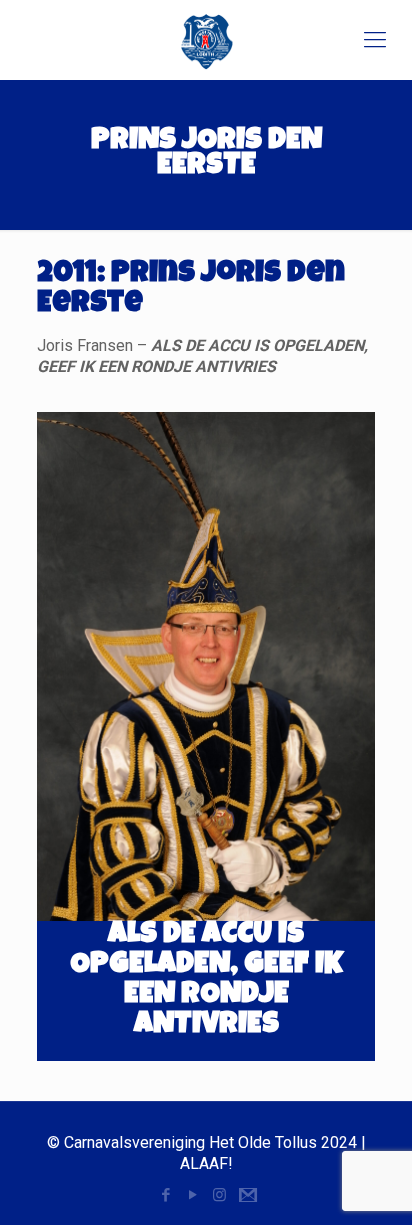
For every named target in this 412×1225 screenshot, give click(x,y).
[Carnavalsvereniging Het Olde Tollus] (206, 40)
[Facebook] (165, 1195)
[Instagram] (219, 1195)
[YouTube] (192, 1195)
